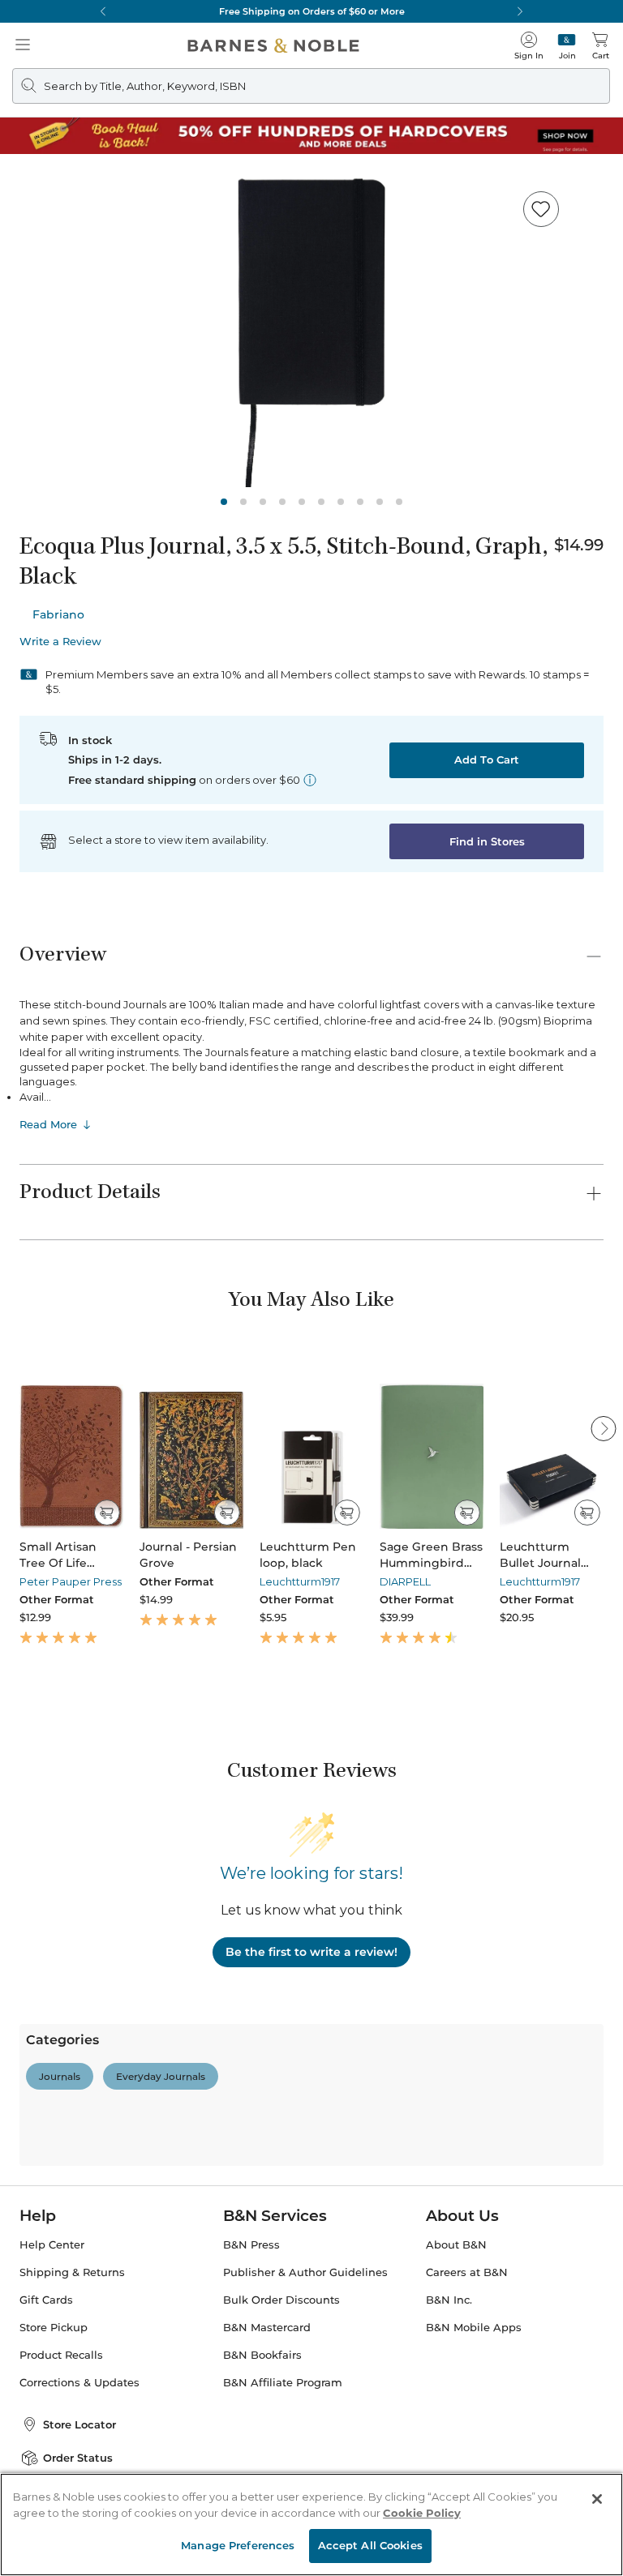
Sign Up (39, 2527)
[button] (311, 1288)
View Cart (579, 2436)
